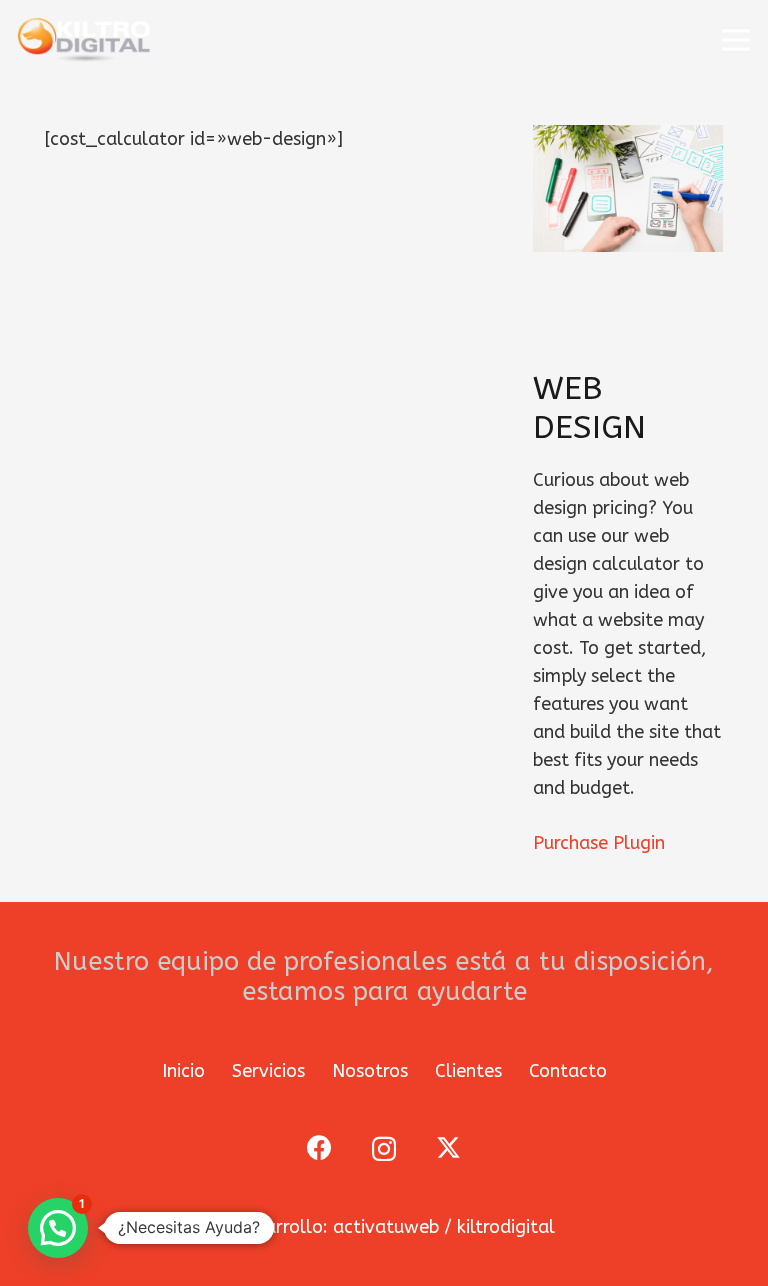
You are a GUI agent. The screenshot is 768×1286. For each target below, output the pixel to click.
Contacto (568, 1071)
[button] (736, 40)
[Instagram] (384, 1149)
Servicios (268, 1071)
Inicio (183, 1071)
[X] (448, 1148)
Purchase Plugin (599, 843)
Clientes (468, 1071)
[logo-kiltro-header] (84, 40)
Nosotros (370, 1071)
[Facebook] (319, 1147)
